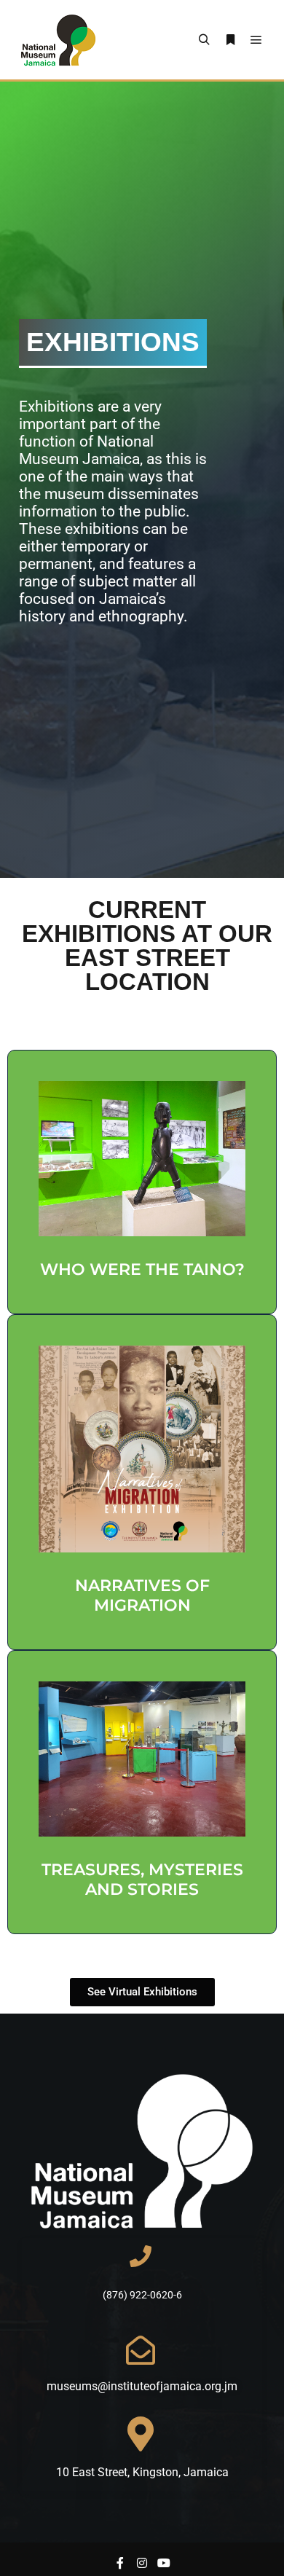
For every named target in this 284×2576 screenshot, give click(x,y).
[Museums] (58, 40)
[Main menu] (256, 40)
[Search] (204, 40)
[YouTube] (164, 2563)
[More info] (230, 40)
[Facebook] (120, 2563)
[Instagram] (142, 2563)
